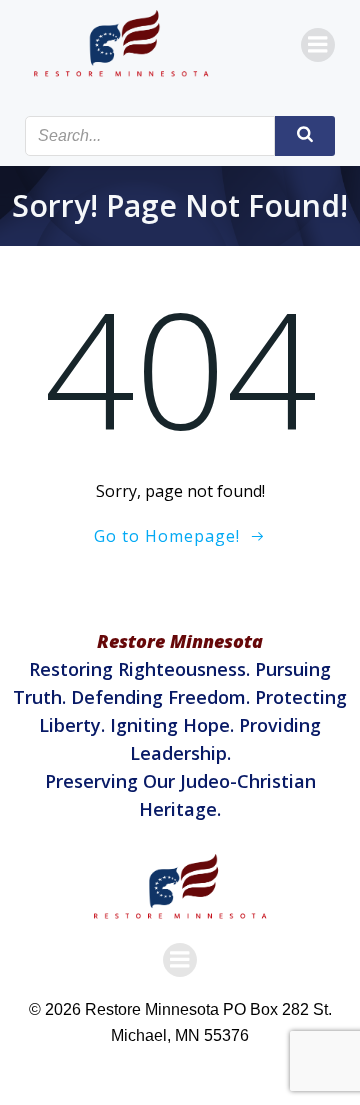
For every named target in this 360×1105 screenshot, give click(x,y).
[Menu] (318, 45)
